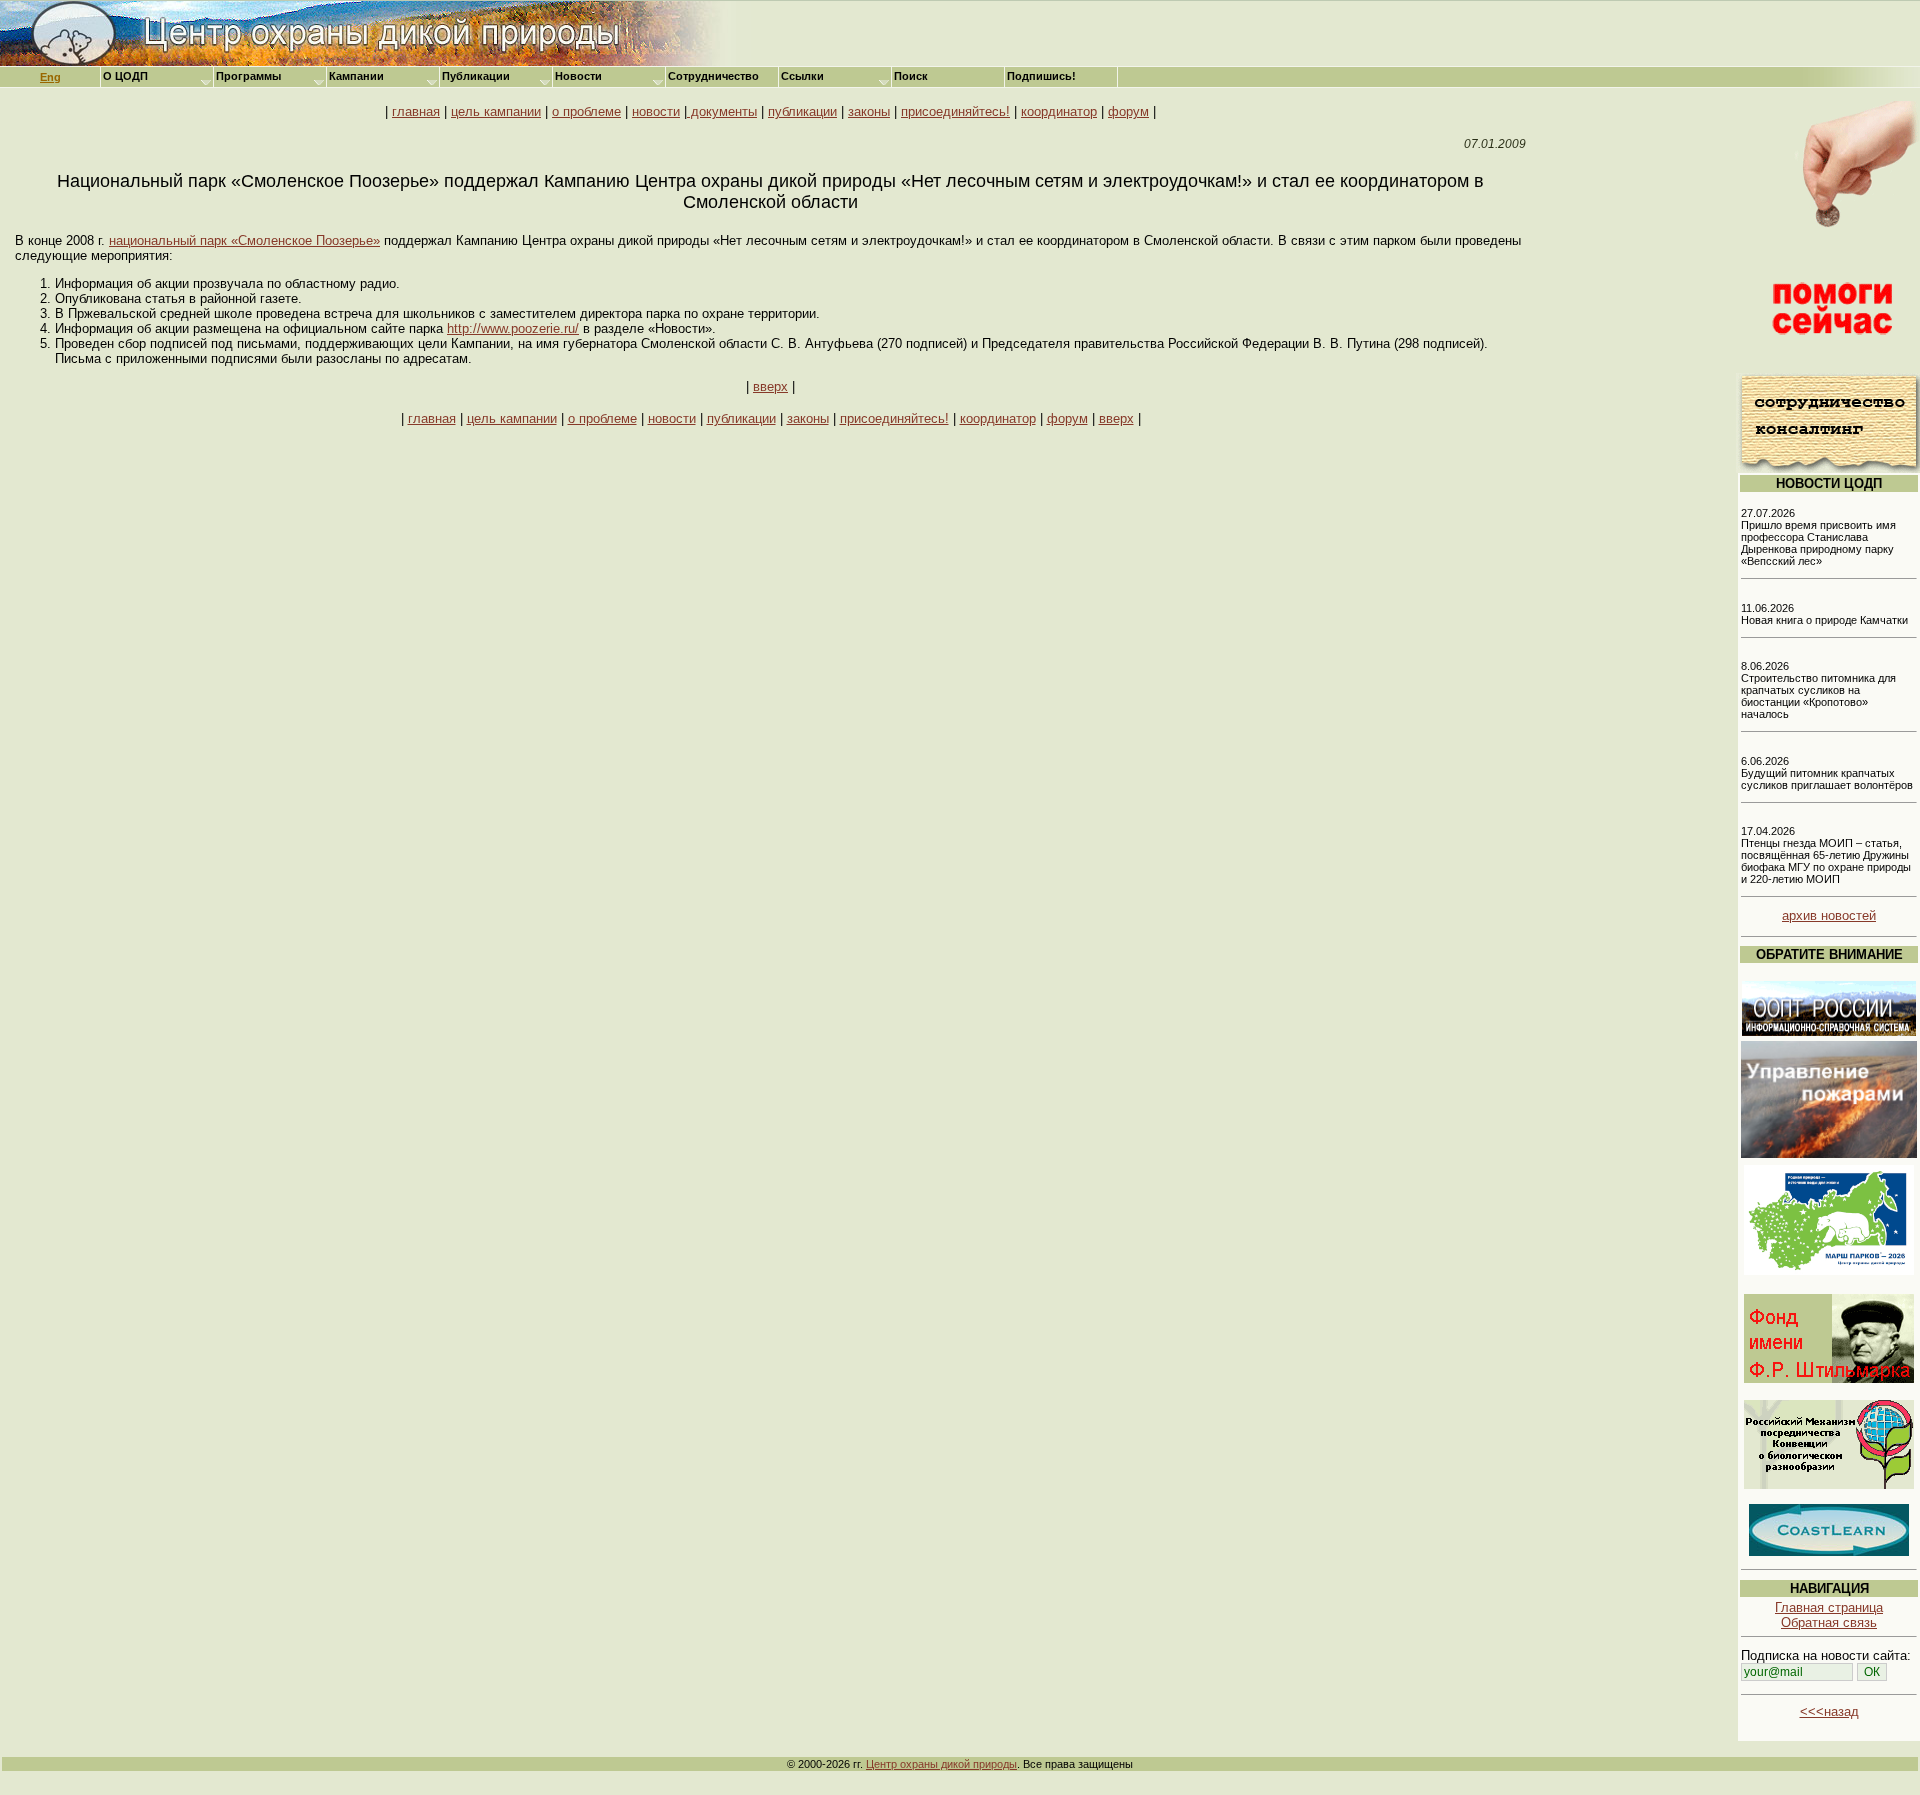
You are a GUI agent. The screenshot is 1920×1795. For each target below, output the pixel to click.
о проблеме (586, 111)
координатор (1059, 111)
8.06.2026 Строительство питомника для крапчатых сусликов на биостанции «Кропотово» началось (1818, 690)
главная (416, 111)
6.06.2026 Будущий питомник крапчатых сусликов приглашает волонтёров (1827, 773)
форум (1128, 111)
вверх (770, 386)
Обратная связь (1829, 1622)
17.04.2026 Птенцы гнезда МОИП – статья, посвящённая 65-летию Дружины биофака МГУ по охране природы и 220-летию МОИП (1826, 855)
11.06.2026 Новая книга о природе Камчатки (1824, 614)
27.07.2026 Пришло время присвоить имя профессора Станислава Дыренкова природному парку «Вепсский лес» (1818, 537)
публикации (802, 111)
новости (656, 111)
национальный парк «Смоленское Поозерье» (244, 240)
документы (722, 111)
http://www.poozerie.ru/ (513, 328)
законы (869, 111)
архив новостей (1829, 915)
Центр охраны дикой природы (941, 1764)
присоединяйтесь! (955, 111)
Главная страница (1829, 1607)
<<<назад (1829, 1711)
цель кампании (496, 111)
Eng (50, 77)
